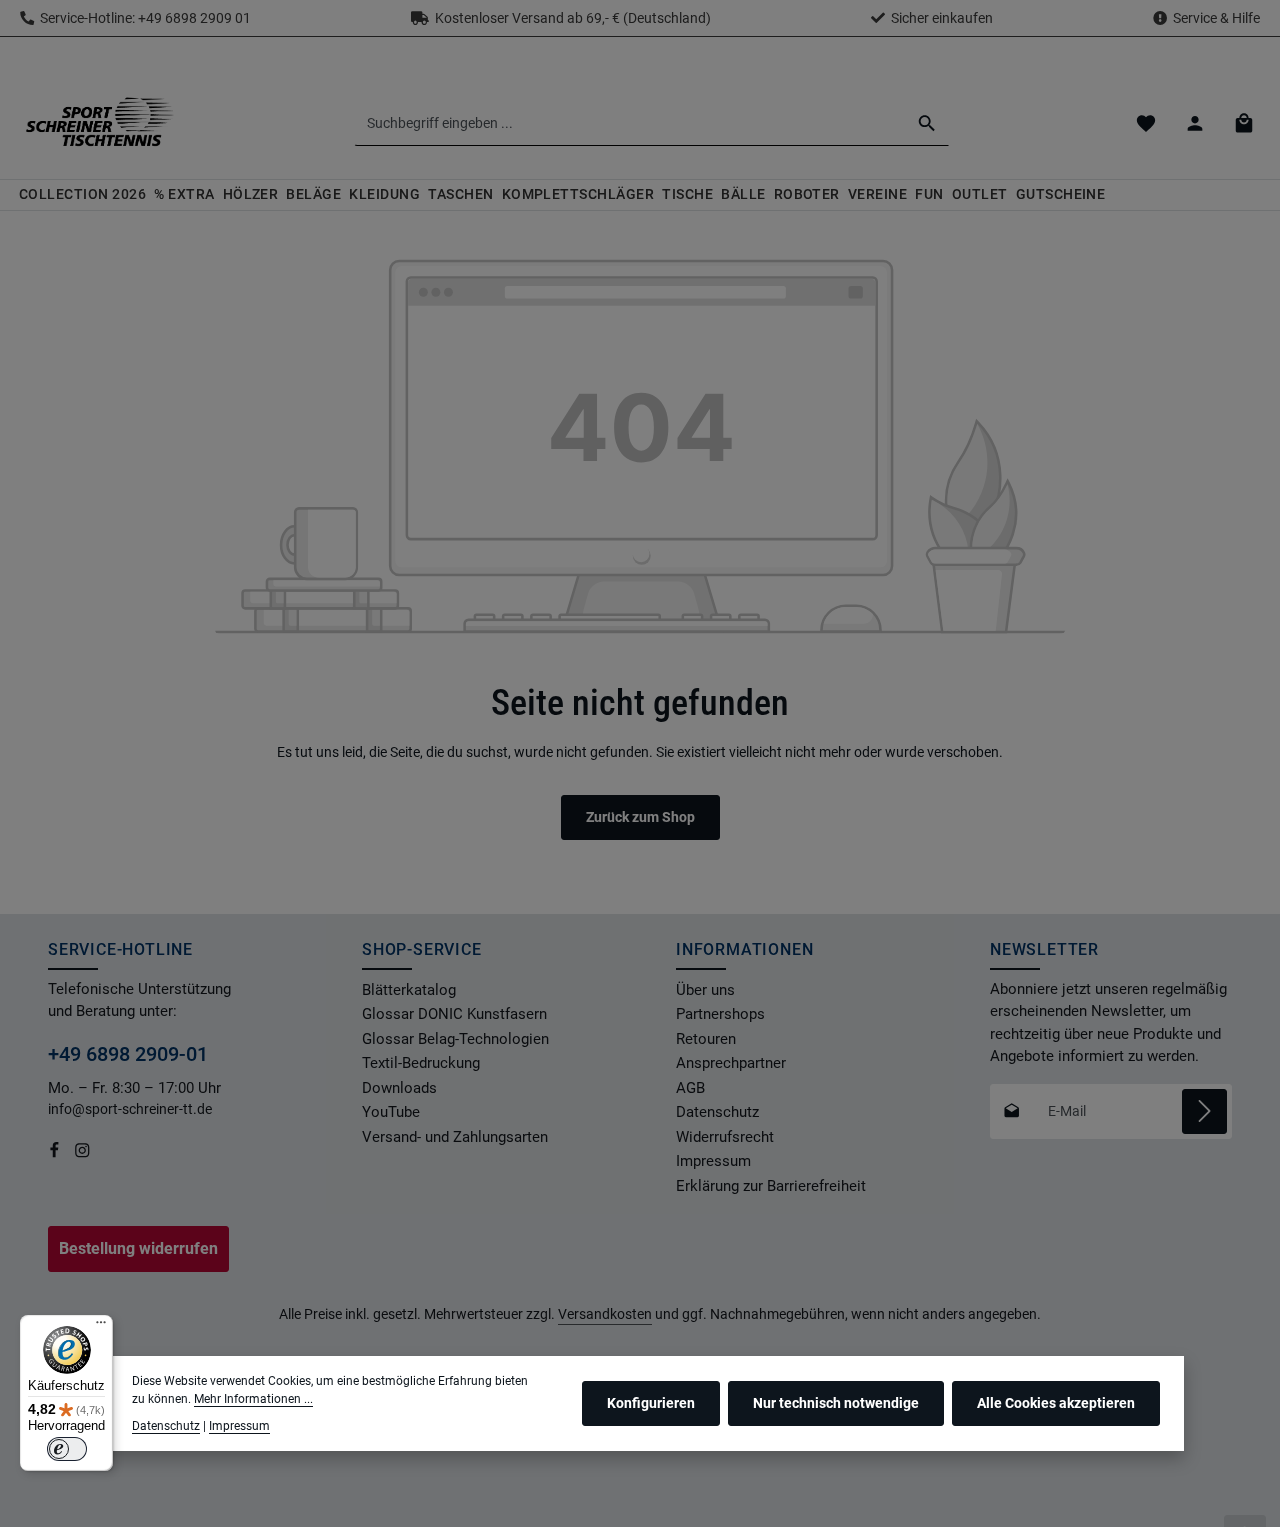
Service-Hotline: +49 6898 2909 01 (142, 18)
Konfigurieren (651, 1403)
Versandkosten (605, 1314)
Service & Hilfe (1216, 18)
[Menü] (101, 1327)
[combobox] (630, 123)
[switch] (67, 1449)
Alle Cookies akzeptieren (1056, 1403)
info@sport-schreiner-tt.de (131, 1109)
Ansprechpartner (731, 1063)
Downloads (399, 1088)
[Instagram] (82, 1154)
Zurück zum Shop (640, 817)
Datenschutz (717, 1112)
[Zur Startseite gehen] (99, 123)
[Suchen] (927, 123)
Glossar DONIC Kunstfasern (454, 1014)
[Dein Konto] (1194, 123)
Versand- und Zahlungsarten (455, 1137)
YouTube (391, 1112)
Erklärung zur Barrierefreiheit (771, 1186)
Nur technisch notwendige (836, 1403)
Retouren (706, 1039)
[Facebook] (56, 1154)
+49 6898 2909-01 (128, 1054)
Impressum (713, 1161)
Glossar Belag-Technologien (455, 1039)
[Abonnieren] (1204, 1111)
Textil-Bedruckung (421, 1063)
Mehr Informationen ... (253, 1399)
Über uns (705, 990)
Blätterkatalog (409, 990)
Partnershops (720, 1014)
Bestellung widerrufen (138, 1248)
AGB (690, 1088)
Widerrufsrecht (725, 1137)
